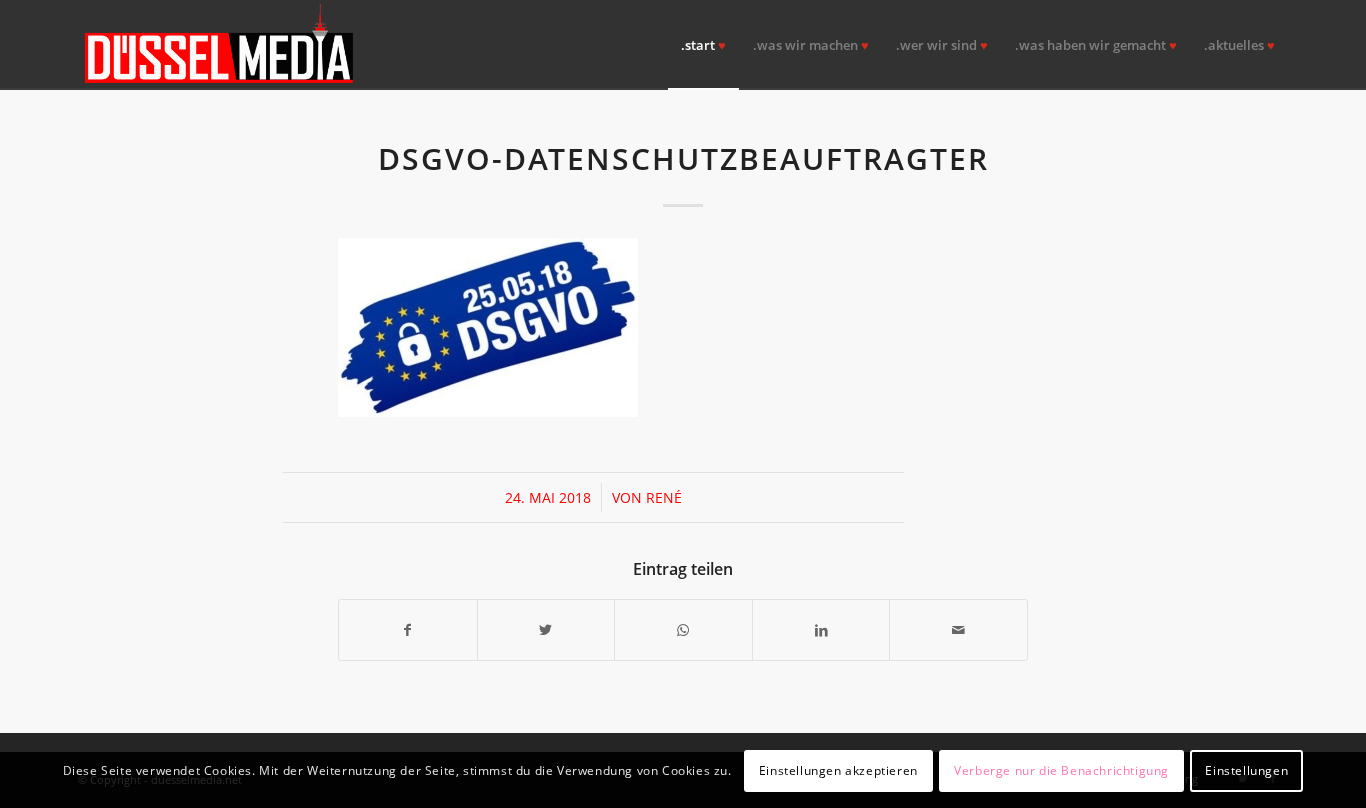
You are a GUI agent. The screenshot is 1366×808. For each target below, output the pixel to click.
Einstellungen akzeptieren (838, 769)
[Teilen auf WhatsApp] (683, 630)
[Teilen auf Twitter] (546, 630)
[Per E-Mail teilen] (958, 630)
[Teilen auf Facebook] (408, 630)
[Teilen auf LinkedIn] (821, 630)
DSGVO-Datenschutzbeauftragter (683, 158)
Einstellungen (1246, 769)
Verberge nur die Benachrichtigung (1061, 769)
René (664, 497)
